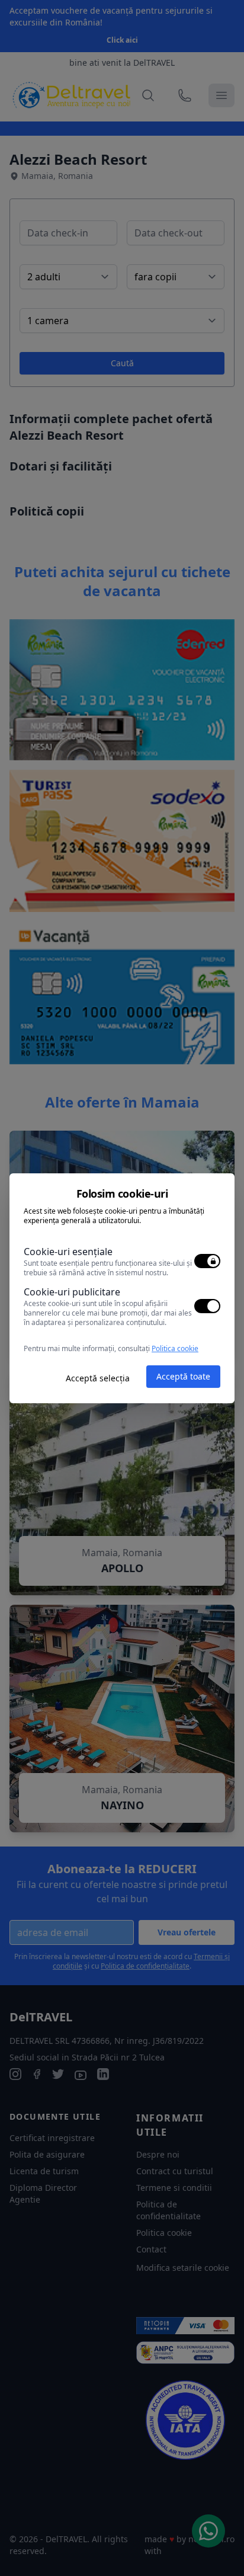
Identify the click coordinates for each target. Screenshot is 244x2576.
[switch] (207, 1261)
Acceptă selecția (98, 1378)
